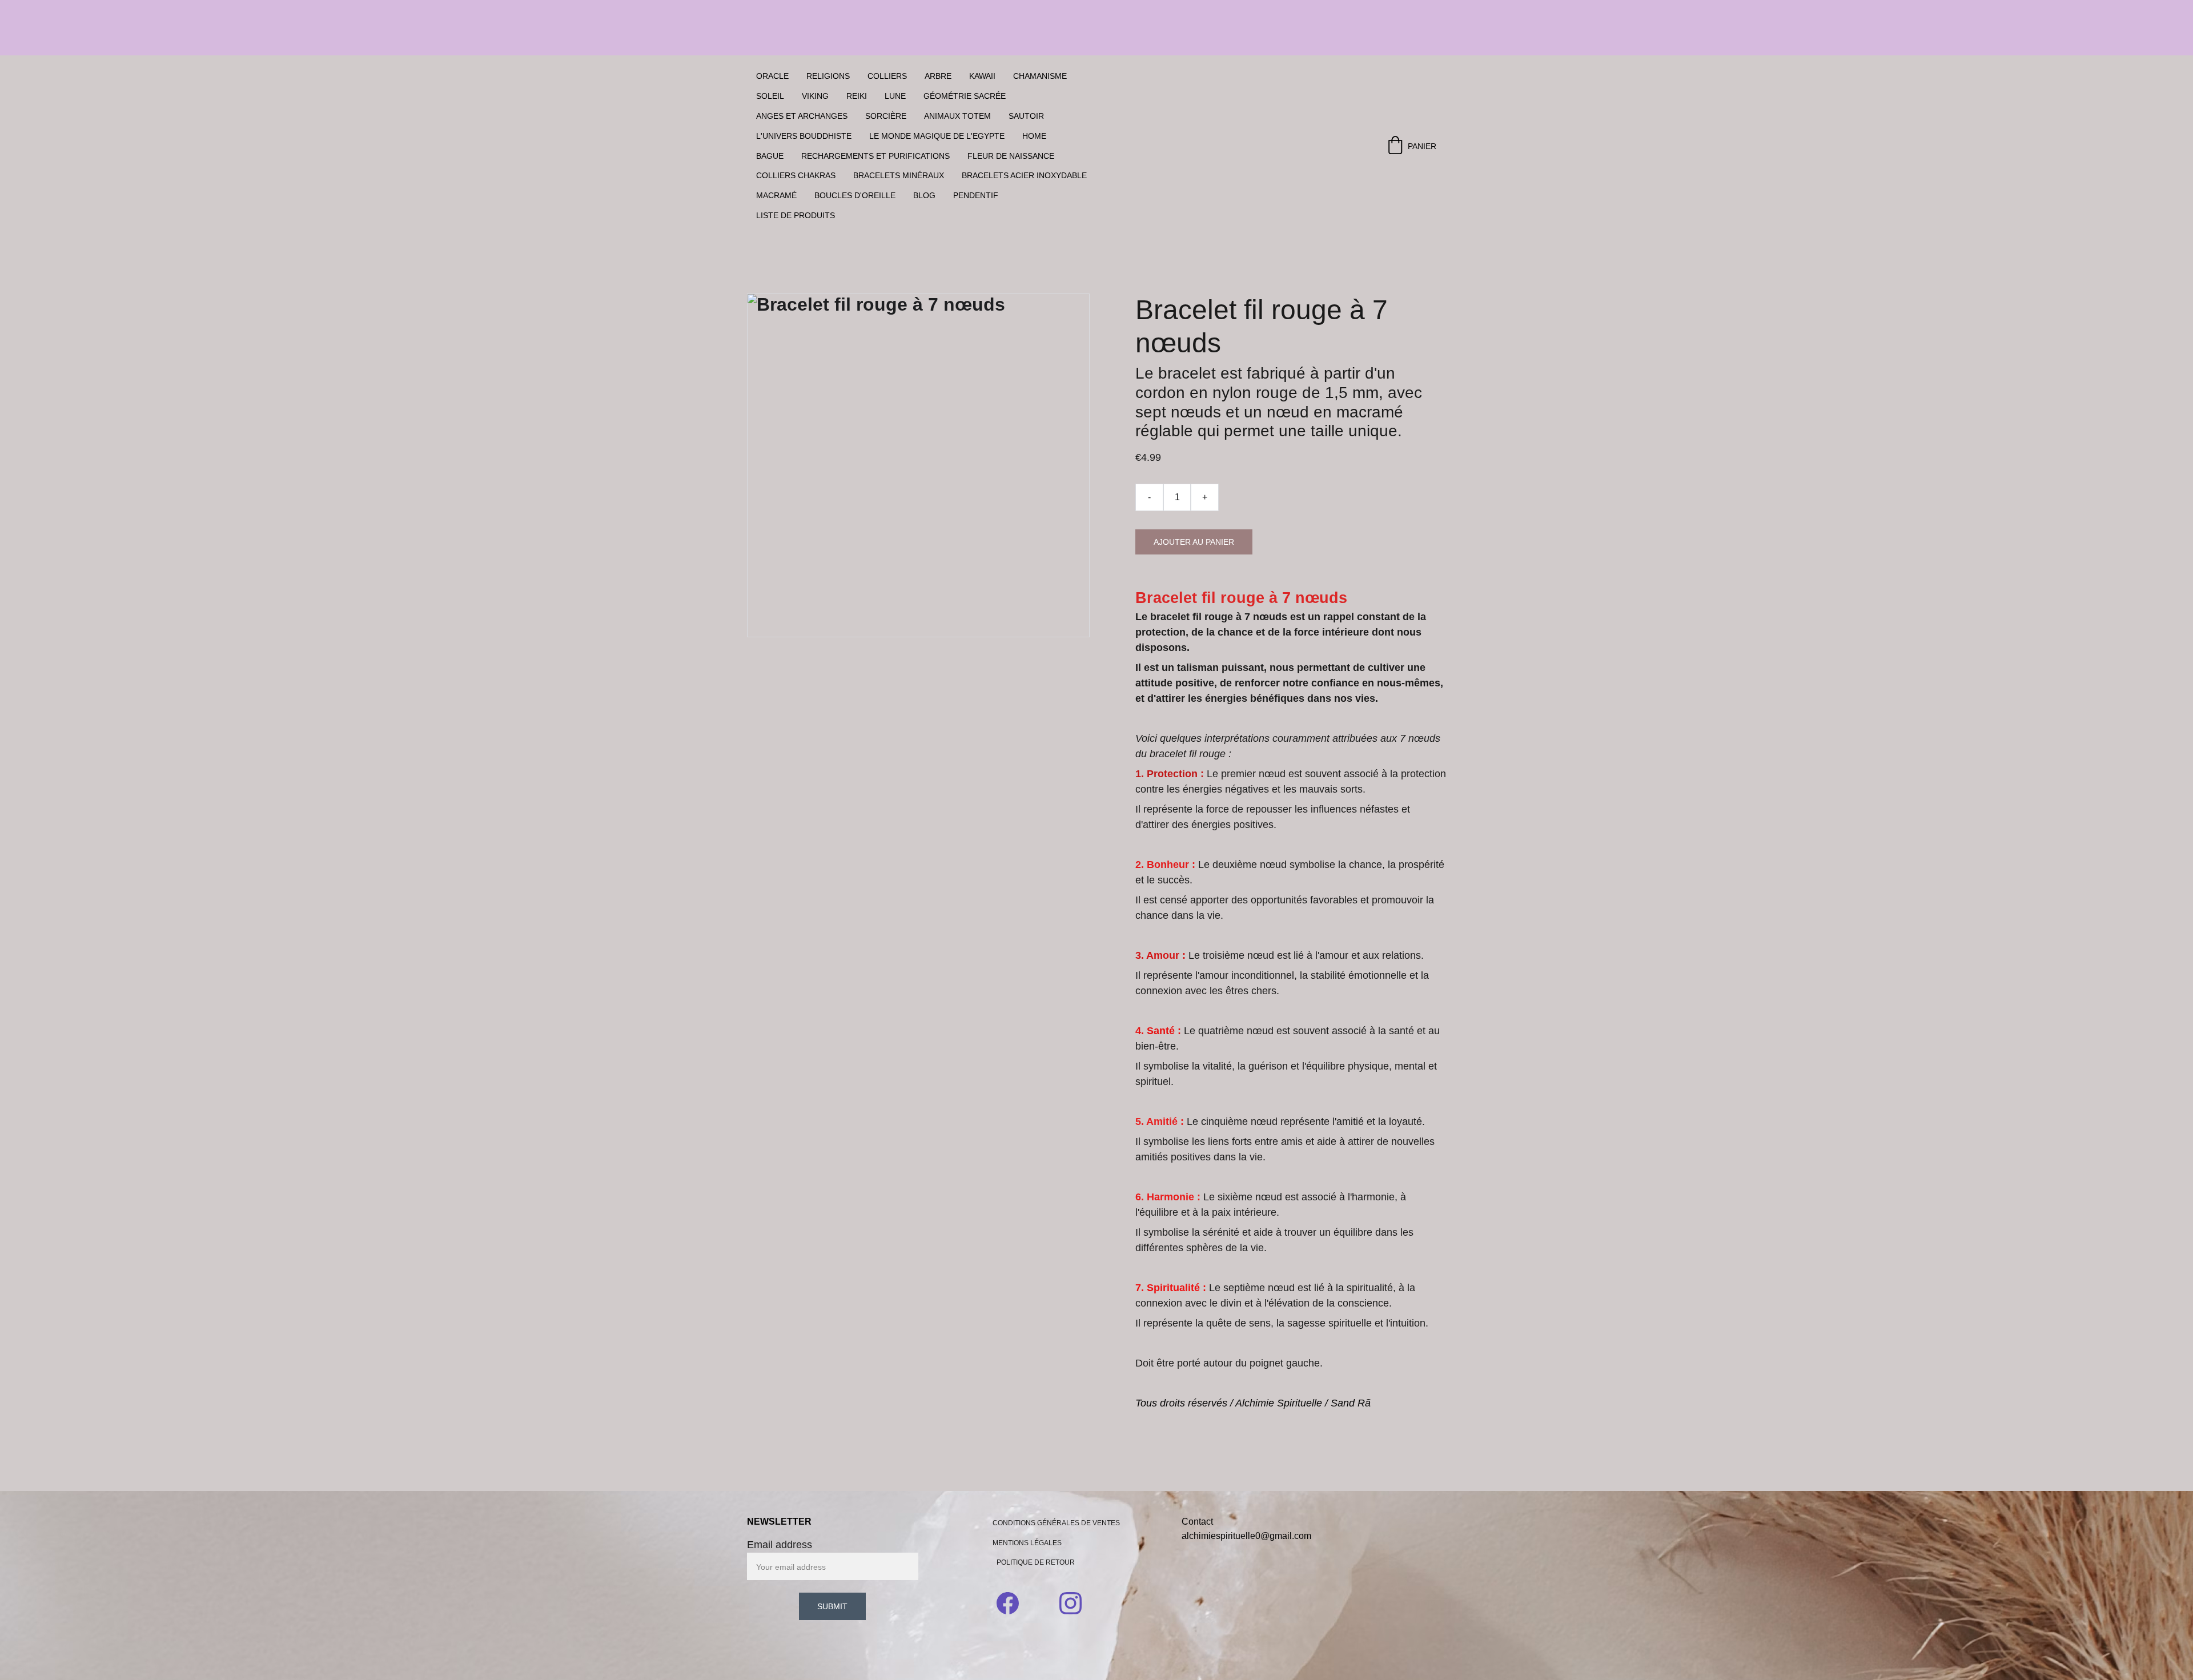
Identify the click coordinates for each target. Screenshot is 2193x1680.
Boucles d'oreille (855, 195)
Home (1034, 136)
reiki (857, 96)
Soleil (770, 96)
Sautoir (1026, 116)
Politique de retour (1036, 1562)
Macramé (776, 195)
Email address (780, 1545)
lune (895, 96)
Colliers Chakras (796, 175)
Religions (828, 76)
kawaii (982, 76)
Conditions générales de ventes (1056, 1523)
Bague (770, 156)
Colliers (887, 76)
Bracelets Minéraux (899, 175)
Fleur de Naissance (1011, 156)
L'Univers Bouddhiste (804, 136)
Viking (815, 96)
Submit (832, 1606)
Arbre (938, 76)
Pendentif (976, 195)
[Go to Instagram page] (1071, 1603)
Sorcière (886, 116)
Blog (924, 195)
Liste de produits (796, 215)
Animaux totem (957, 116)
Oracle (772, 76)
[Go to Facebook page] (1013, 1603)
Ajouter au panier (1194, 542)
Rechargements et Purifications (875, 156)
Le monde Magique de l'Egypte (937, 136)
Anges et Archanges (802, 116)
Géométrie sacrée (965, 96)
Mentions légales (1027, 1543)
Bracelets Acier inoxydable (1024, 175)
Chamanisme (1040, 76)
